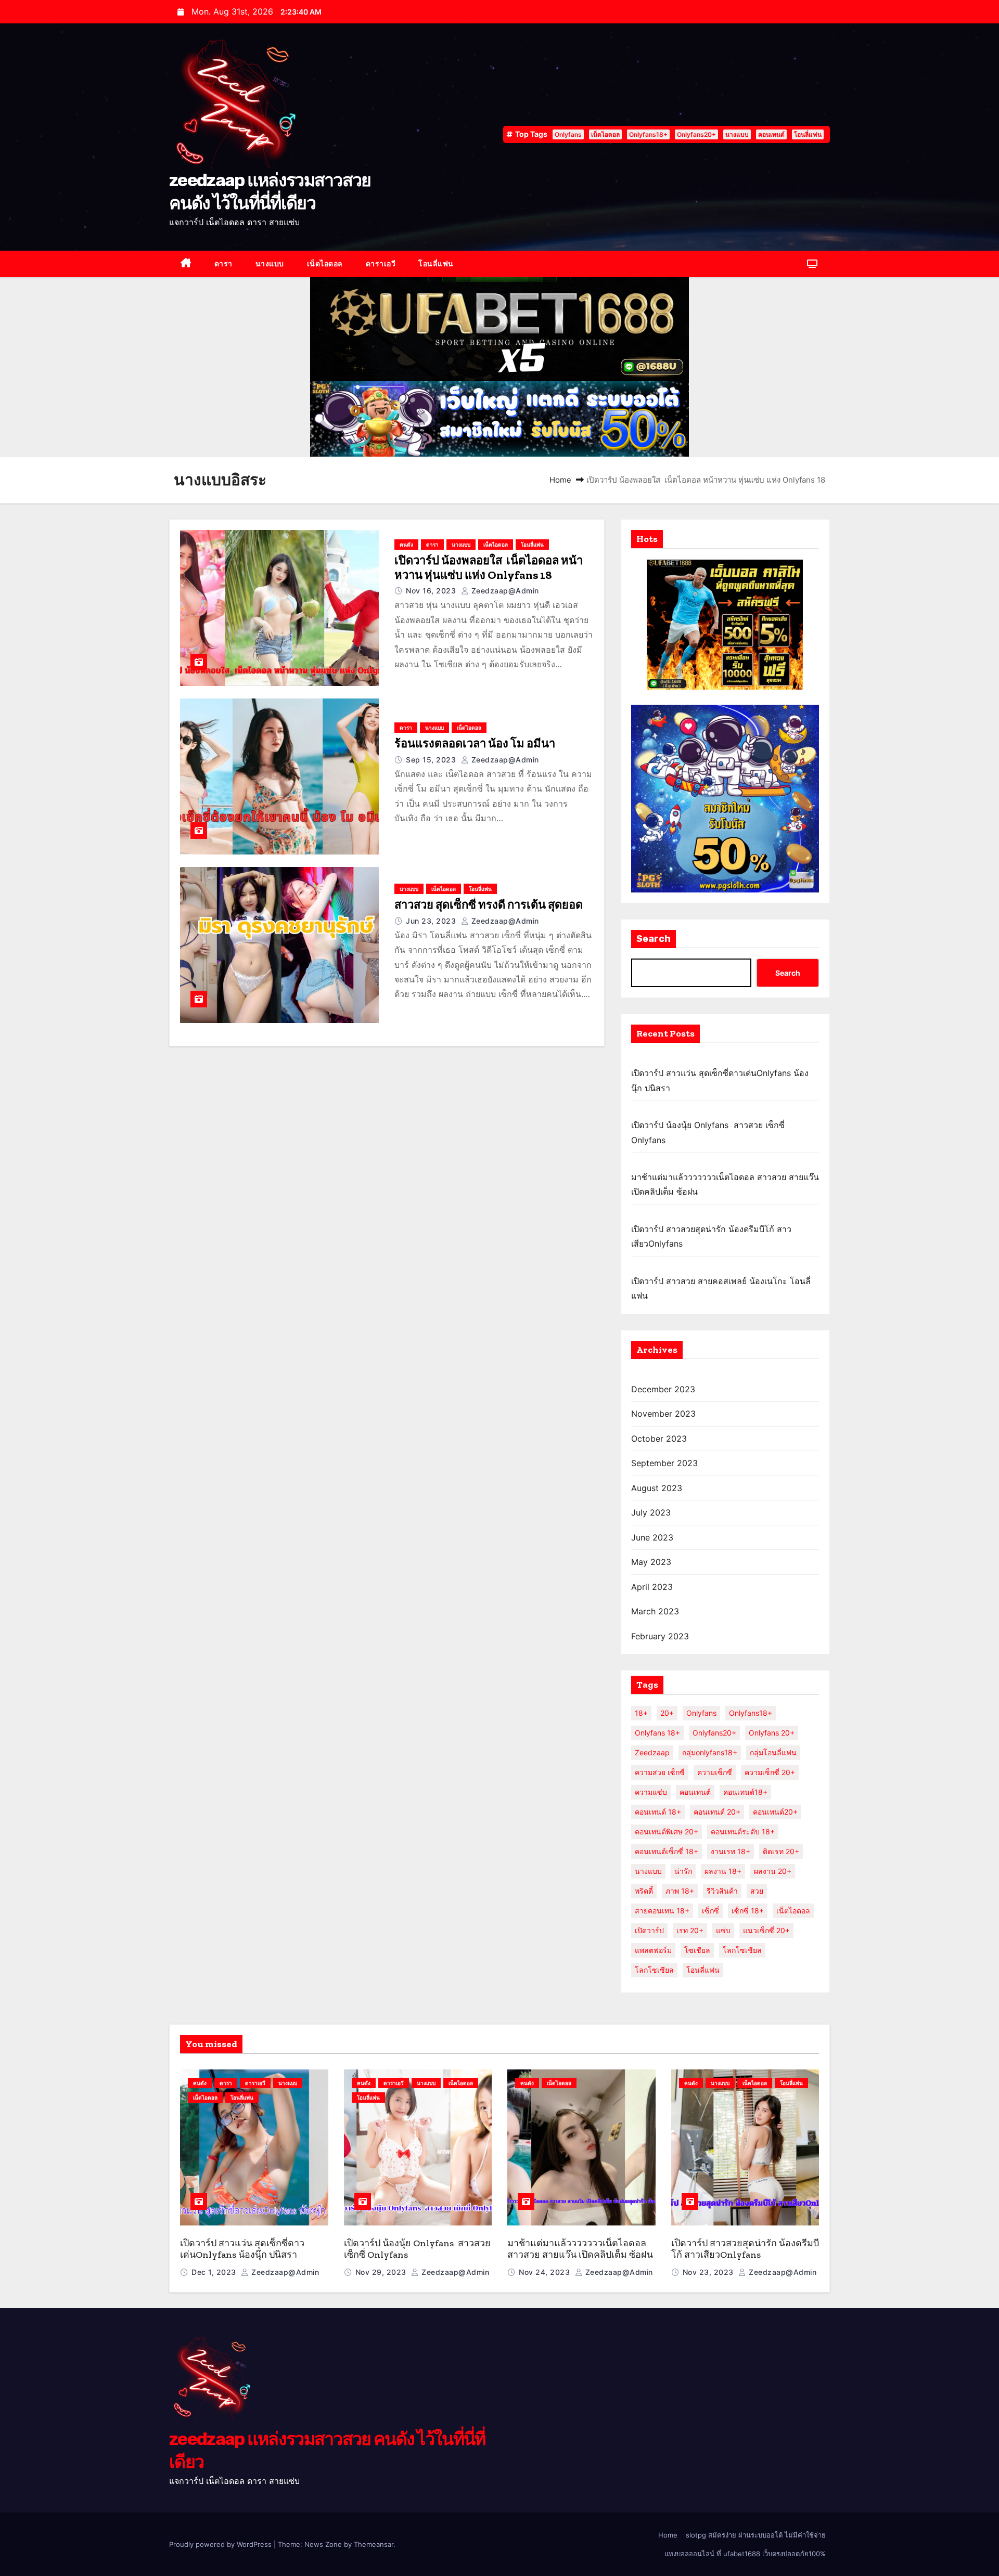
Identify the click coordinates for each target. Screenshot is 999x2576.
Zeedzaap (652, 1752)
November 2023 (663, 1414)
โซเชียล (697, 1950)
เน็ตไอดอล (605, 134)
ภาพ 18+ (680, 1891)
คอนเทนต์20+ (775, 1812)
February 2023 (660, 1636)
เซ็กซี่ (710, 1911)
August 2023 (657, 1488)
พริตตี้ (644, 1891)
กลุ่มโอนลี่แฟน (773, 1752)
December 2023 (663, 1389)
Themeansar (374, 2544)
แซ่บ (723, 1930)
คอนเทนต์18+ (745, 1792)
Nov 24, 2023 (546, 2272)
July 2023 (651, 1512)
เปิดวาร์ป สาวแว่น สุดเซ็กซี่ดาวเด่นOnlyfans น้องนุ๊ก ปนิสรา (242, 2249)
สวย (757, 1891)
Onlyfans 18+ (657, 1733)
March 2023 (655, 1611)
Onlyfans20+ (696, 134)
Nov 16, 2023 (432, 591)
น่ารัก (683, 1871)
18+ (641, 1713)
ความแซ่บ (651, 1792)
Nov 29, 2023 (382, 2272)
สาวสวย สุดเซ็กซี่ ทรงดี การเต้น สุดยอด (489, 905)
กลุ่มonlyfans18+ (710, 1752)
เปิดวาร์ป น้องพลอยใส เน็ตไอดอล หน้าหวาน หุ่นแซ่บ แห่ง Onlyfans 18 (489, 568)
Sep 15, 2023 (432, 760)
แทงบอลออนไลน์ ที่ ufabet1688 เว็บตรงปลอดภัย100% (745, 2554)
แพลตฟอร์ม (653, 1950)
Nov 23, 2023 (709, 2272)
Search (654, 939)
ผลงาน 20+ (773, 1871)
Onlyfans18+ (648, 134)
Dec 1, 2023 (215, 2272)
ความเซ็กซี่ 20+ (770, 1772)
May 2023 (651, 1562)
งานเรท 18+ (731, 1851)
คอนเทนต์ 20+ (717, 1812)
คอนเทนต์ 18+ (658, 1812)
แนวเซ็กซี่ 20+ (766, 1930)
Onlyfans (568, 134)
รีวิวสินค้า (722, 1891)
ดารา (223, 263)
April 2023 (652, 1587)
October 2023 (659, 1439)
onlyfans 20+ (772, 1733)
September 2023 (664, 1463)
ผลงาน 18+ (723, 1871)
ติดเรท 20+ (781, 1851)
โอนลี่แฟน (808, 134)
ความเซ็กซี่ (715, 1772)
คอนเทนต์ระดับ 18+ (743, 1831)
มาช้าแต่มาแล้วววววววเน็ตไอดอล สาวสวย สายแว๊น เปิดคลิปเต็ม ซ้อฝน (580, 2249)
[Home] (186, 264)
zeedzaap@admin (504, 591)
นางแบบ (737, 134)
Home (560, 480)
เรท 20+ (690, 1930)
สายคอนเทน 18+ (662, 1911)
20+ (667, 1713)
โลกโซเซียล (654, 1970)
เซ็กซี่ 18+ (748, 1911)
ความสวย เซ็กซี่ (660, 1772)
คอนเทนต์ (771, 134)
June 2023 (652, 1537)
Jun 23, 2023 (432, 921)
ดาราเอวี (381, 263)
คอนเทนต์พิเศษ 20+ (667, 1831)
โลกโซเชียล (742, 1950)
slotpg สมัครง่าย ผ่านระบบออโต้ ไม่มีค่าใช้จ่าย (756, 2535)
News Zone (323, 2544)
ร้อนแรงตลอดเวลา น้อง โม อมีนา (475, 743)
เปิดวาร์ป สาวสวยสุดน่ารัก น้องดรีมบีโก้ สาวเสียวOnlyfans (745, 2249)
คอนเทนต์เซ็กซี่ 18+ (667, 1851)
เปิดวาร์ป (649, 1930)
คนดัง (406, 545)
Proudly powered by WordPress (221, 2544)
